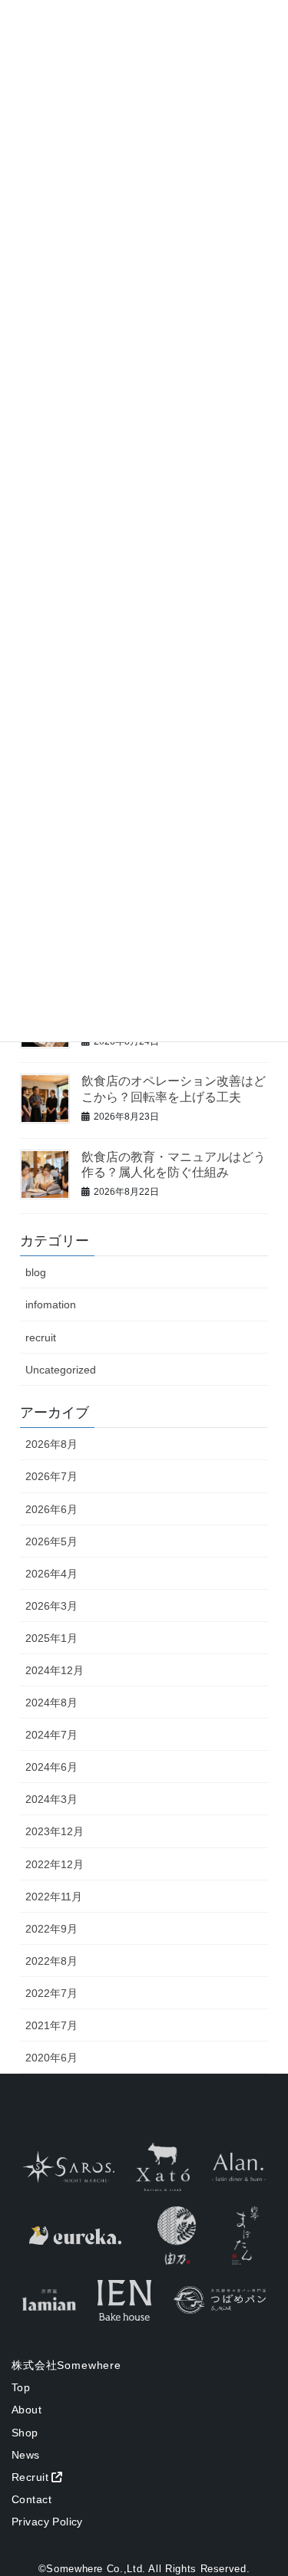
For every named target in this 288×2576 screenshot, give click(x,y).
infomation (51, 1304)
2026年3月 (51, 1606)
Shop (25, 2433)
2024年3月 (51, 1799)
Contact (31, 2499)
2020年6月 (51, 2058)
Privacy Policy (47, 2522)
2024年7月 (51, 1735)
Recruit (30, 2477)
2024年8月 (51, 1703)
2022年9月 (51, 1929)
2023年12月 (55, 1831)
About (26, 2410)
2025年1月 (51, 1638)
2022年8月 (51, 1961)
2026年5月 (51, 1541)
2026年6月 (51, 1509)
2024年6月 (51, 1767)
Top (21, 2387)
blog (36, 1272)
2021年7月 (51, 2025)
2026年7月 (51, 1476)
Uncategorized (61, 1370)
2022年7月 (51, 1993)
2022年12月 (55, 1864)
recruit (41, 1337)
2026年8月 (51, 1444)
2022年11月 (54, 1897)
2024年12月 (55, 1670)
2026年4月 (51, 1574)
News (26, 2455)
